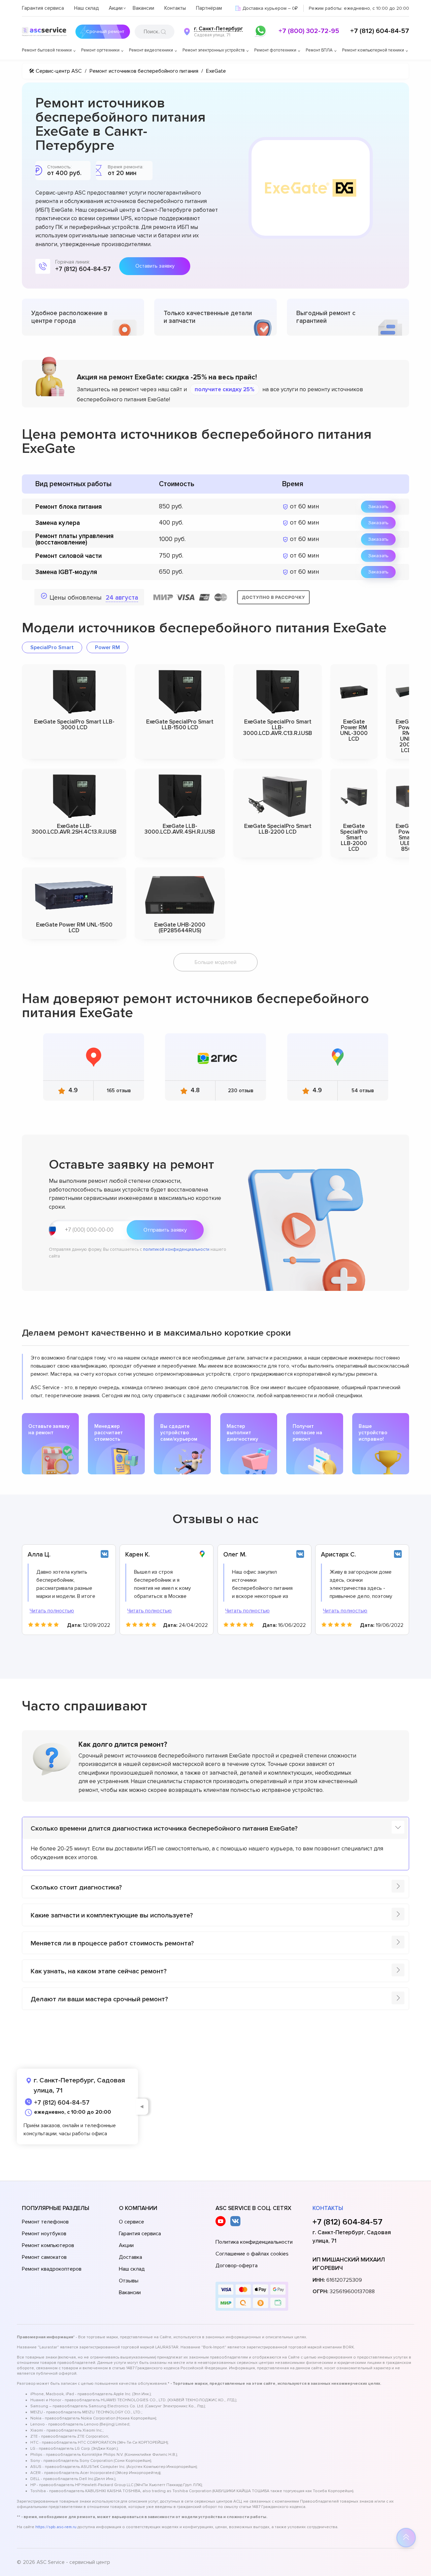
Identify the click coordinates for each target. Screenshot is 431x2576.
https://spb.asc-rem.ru (56, 2527)
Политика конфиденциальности (254, 2242)
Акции (116, 8)
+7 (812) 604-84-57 (380, 31)
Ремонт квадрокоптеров (52, 2269)
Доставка (130, 2257)
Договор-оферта (237, 2266)
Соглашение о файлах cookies (252, 2254)
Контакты (175, 8)
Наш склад (86, 8)
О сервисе (131, 2222)
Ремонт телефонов (45, 2222)
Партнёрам (209, 8)
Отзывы (129, 2281)
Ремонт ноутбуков (44, 2234)
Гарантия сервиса (43, 8)
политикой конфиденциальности (176, 1249)
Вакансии (143, 8)
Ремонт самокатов (44, 2257)
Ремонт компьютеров (48, 2245)
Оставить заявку (155, 266)
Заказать (378, 507)
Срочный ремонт (105, 31)
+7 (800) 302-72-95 (309, 31)
